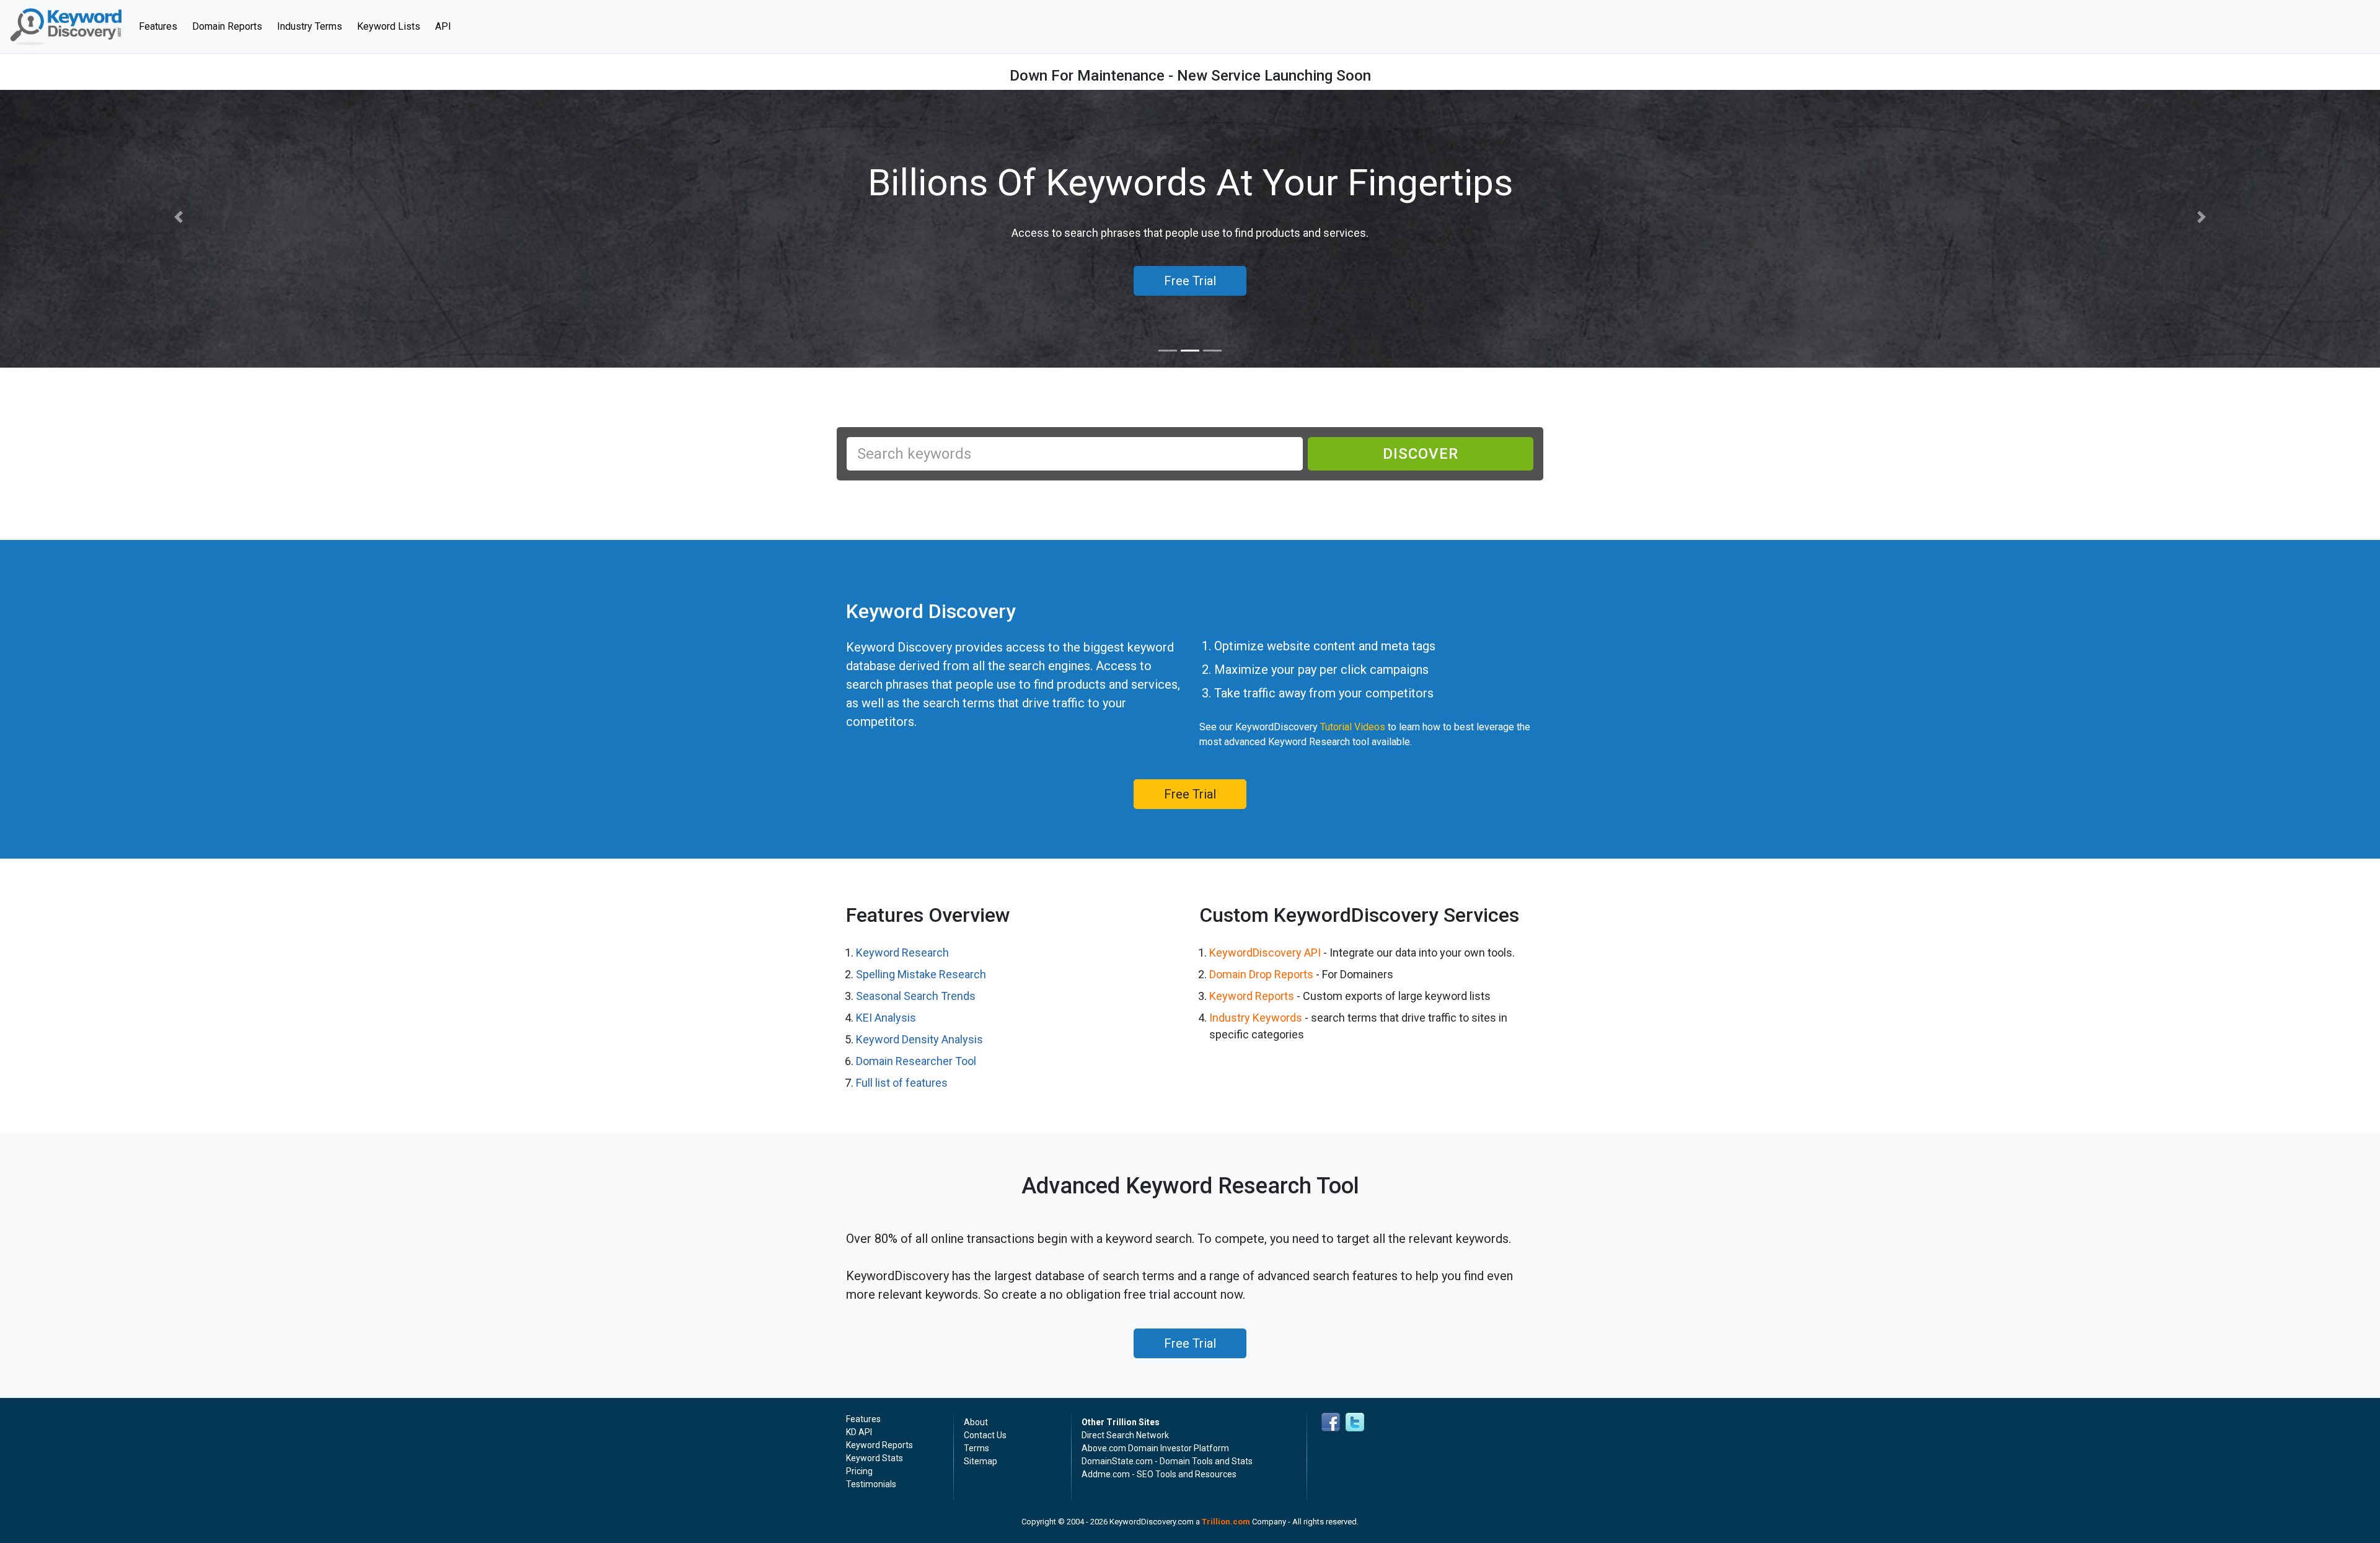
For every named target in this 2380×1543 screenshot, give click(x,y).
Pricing (859, 1471)
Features (162, 26)
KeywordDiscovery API (1265, 953)
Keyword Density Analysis (919, 1039)
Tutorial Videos (1353, 727)
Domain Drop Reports (1261, 974)
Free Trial (1190, 794)
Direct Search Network (1125, 1435)
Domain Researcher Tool (916, 1061)
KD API (859, 1432)
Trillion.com (1226, 1522)
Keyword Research (902, 953)
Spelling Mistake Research (921, 974)
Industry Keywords (1256, 1018)
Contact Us (985, 1435)
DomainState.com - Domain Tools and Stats (1167, 1461)
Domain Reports (227, 26)
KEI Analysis (886, 1018)
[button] (178, 217)
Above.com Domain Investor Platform (1155, 1448)
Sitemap (981, 1461)
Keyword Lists (389, 26)
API (443, 26)
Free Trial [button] (1190, 281)
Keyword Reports (1252, 996)
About (976, 1422)
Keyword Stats (875, 1458)
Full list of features (902, 1083)
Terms (976, 1448)
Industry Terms (310, 26)
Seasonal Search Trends (916, 996)
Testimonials (871, 1484)
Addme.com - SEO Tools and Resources (1159, 1474)
